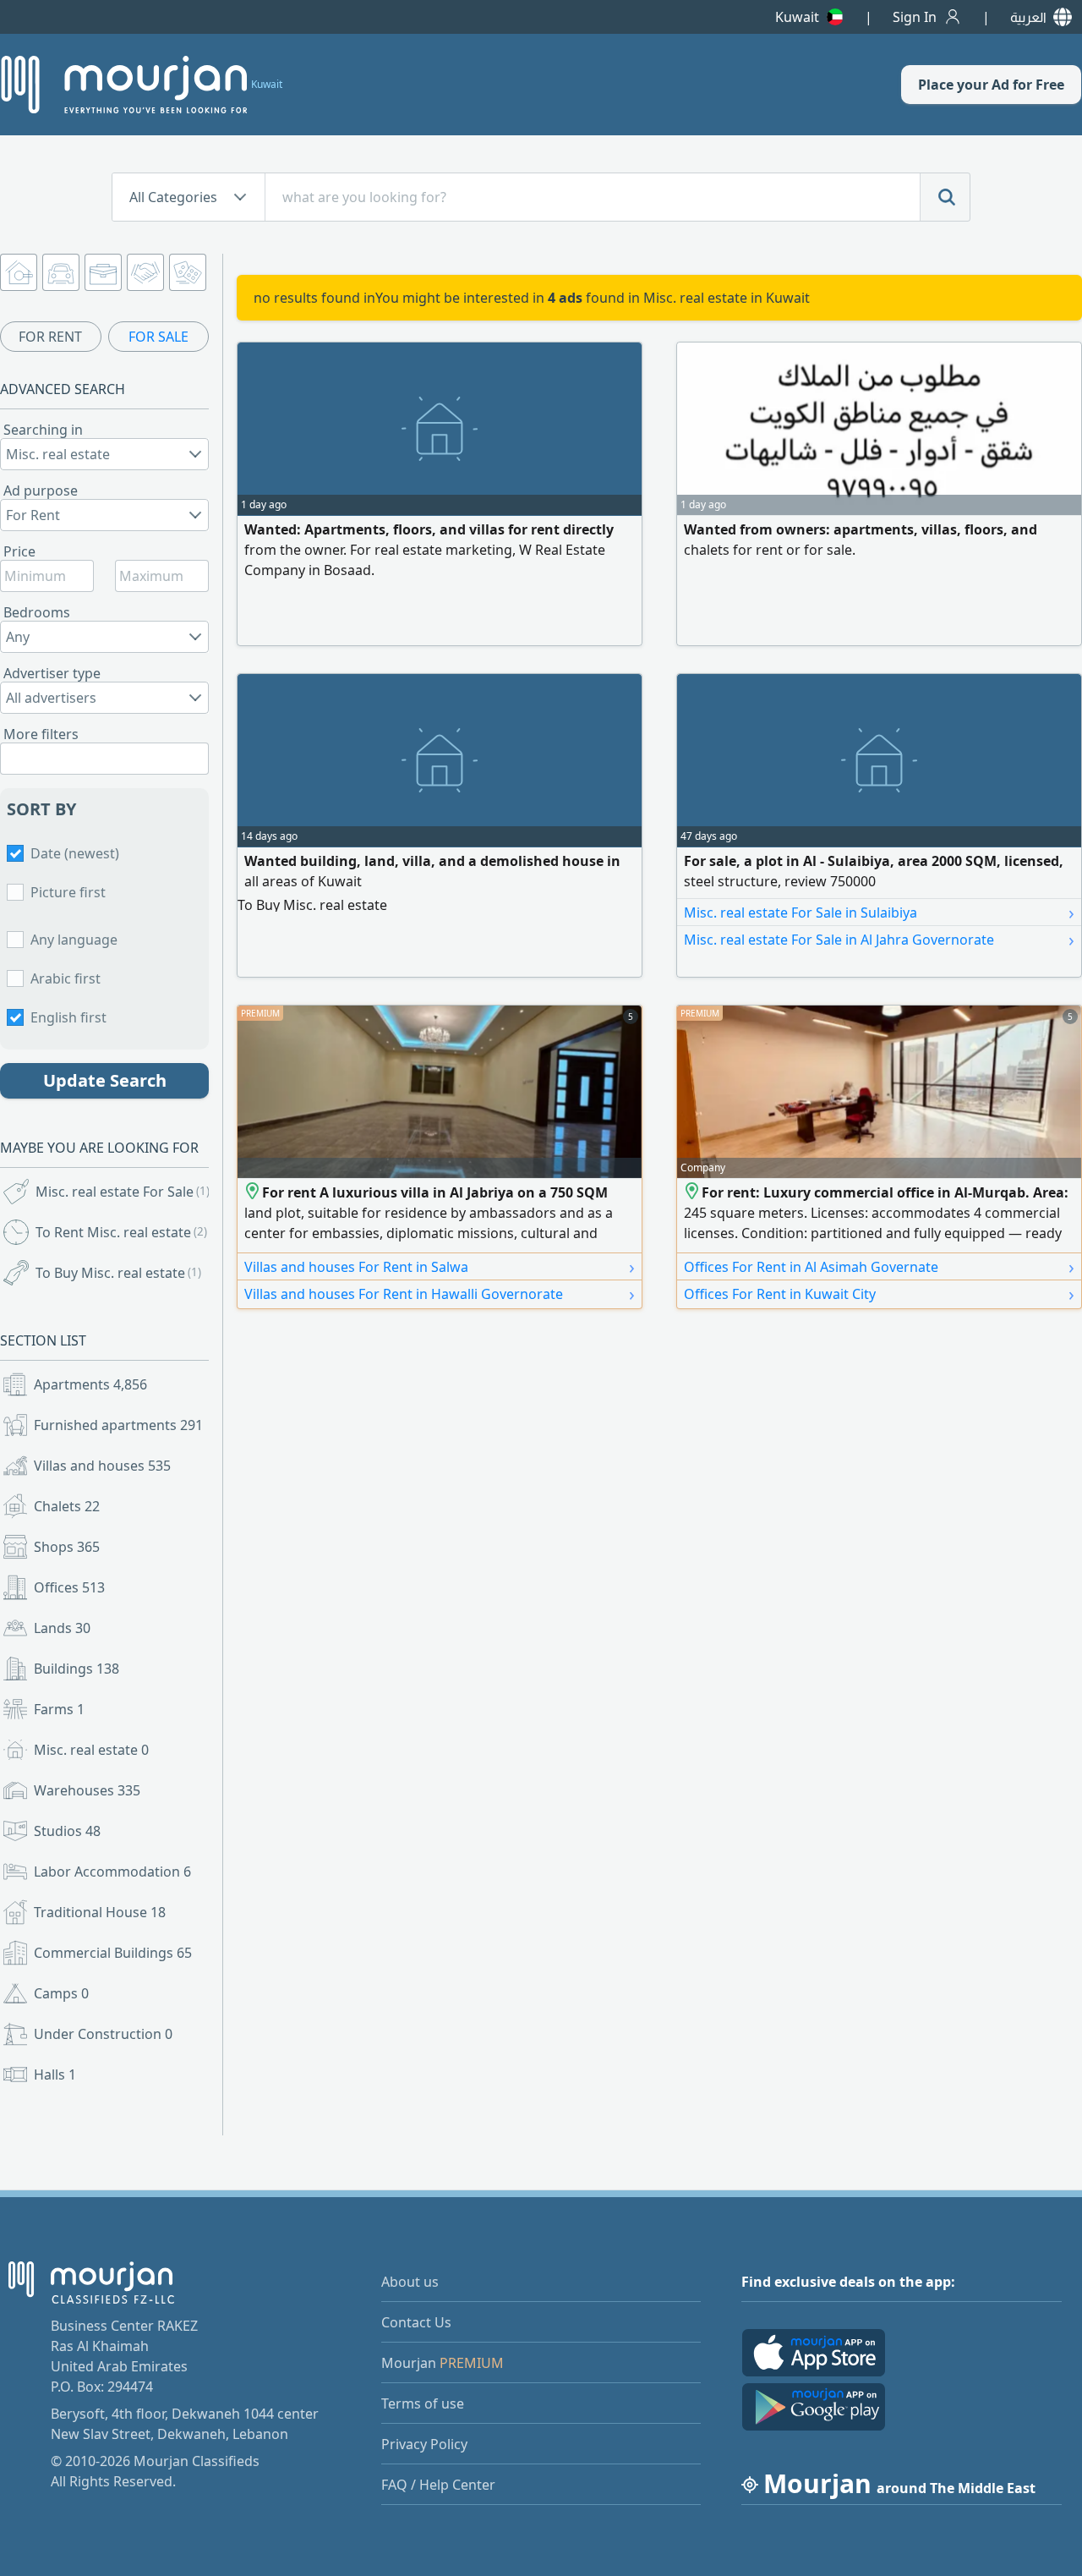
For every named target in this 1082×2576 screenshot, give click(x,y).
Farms (59, 1709)
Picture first (68, 892)
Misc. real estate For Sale (123, 1192)
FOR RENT (50, 337)
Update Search (105, 1080)
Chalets (67, 1506)
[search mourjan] (945, 197)
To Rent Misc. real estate (121, 1232)
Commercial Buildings (113, 1953)
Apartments (90, 1384)
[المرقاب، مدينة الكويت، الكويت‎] (693, 1192)
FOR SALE (158, 337)
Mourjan (443, 2363)
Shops (67, 1547)
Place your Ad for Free (991, 85)
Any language (74, 940)
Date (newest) (75, 853)
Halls (55, 2075)
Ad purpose (41, 491)
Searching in (43, 430)
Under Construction (103, 2034)
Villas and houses (102, 1466)
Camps (61, 1993)
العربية (1028, 17)
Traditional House (100, 1912)
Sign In (915, 17)
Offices (69, 1587)
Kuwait (797, 17)
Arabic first (66, 978)
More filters (41, 734)
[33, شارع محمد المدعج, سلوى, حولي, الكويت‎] (253, 1192)
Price (19, 551)
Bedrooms (37, 612)
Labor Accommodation (112, 1872)
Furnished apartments (118, 1425)
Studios (67, 1831)
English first (68, 1017)
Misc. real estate (91, 1750)
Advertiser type (52, 673)
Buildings (77, 1669)
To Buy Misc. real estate (118, 1273)
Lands (62, 1628)
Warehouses (87, 1790)
